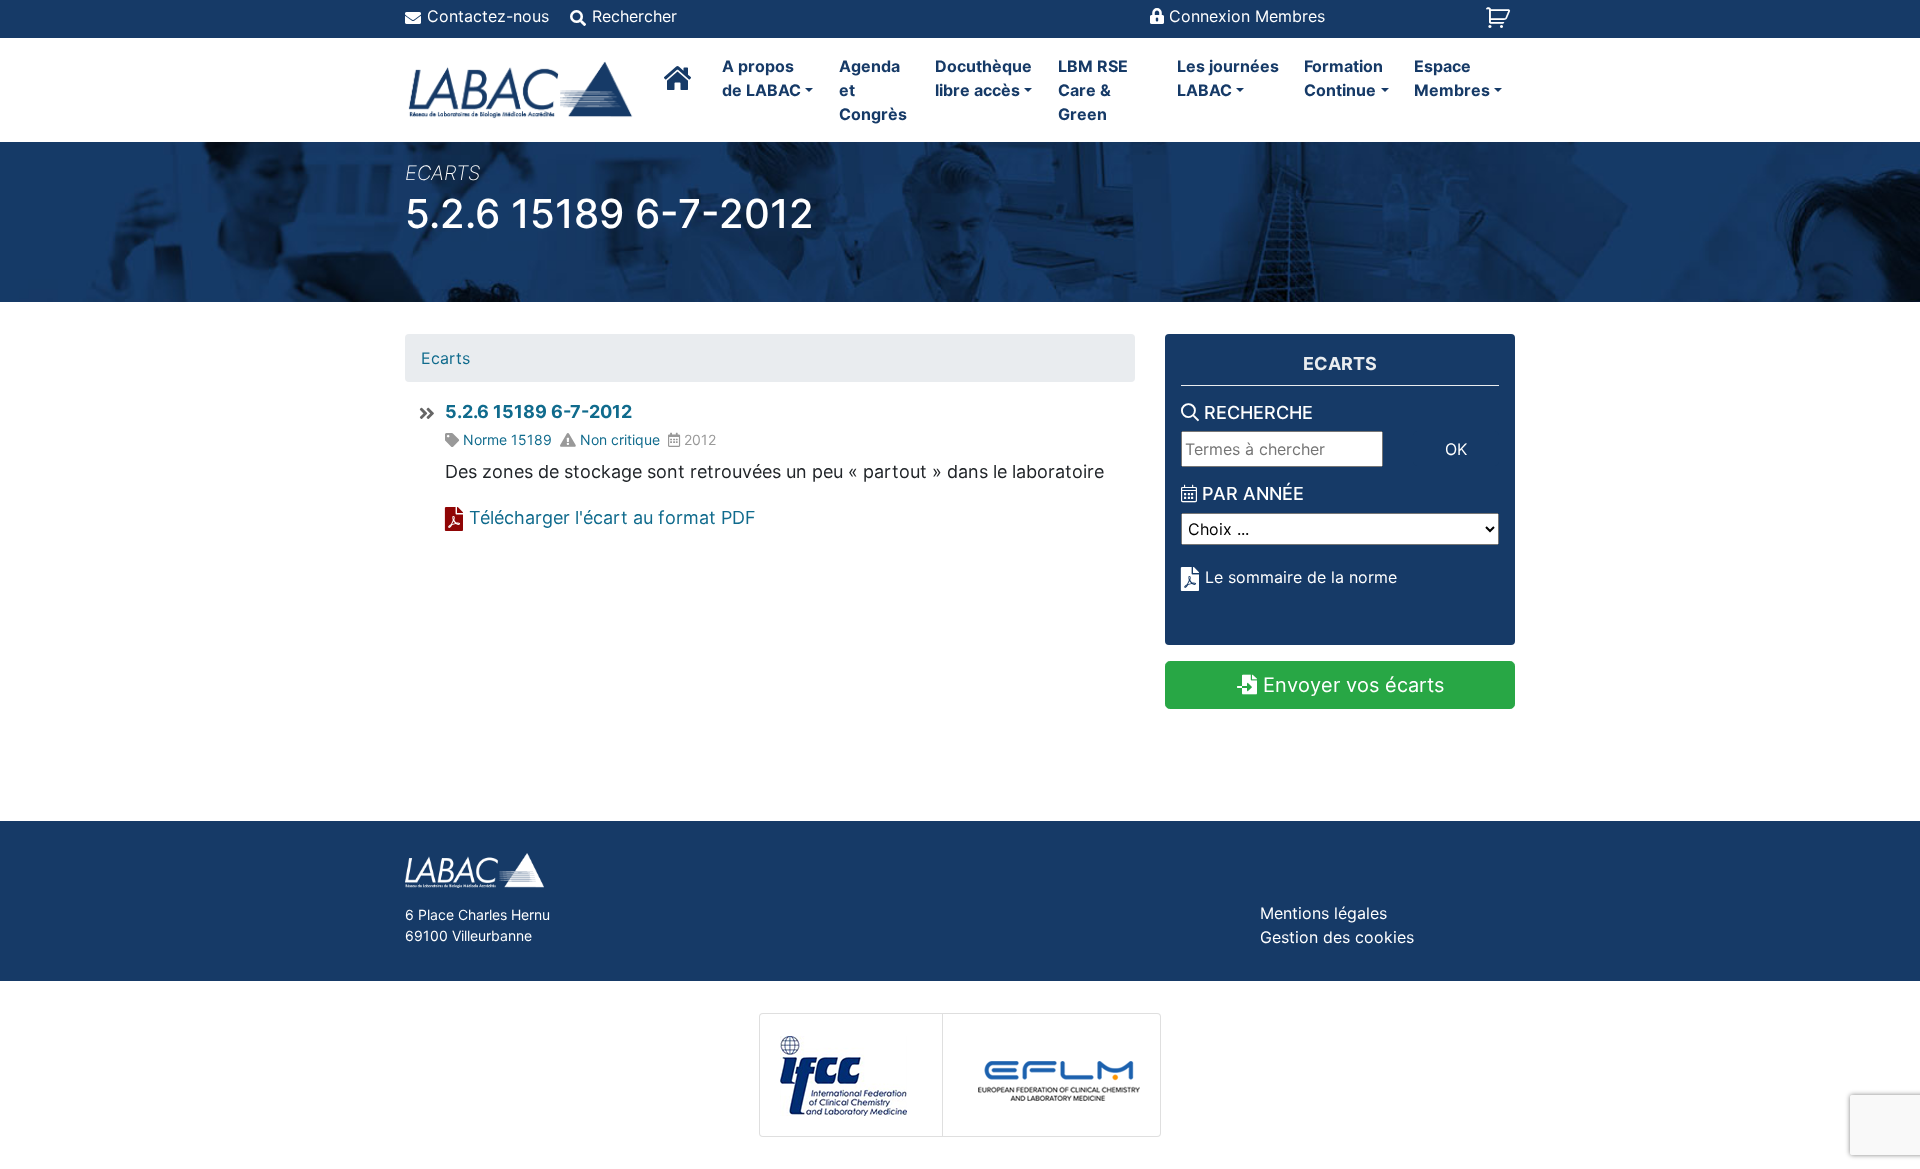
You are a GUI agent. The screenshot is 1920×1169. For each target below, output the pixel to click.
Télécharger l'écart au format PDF (612, 517)
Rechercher (634, 16)
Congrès (873, 90)
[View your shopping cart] (1500, 24)
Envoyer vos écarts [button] (1350, 685)
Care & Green (1093, 90)
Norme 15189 (507, 439)
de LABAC (761, 78)
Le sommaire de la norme (1301, 577)
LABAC (1228, 78)
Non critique (620, 439)
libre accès (983, 78)
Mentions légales (1323, 913)
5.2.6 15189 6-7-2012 (538, 411)
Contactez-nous (488, 16)
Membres (1452, 78)
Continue (1343, 78)
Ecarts (445, 358)
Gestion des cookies (1337, 937)
